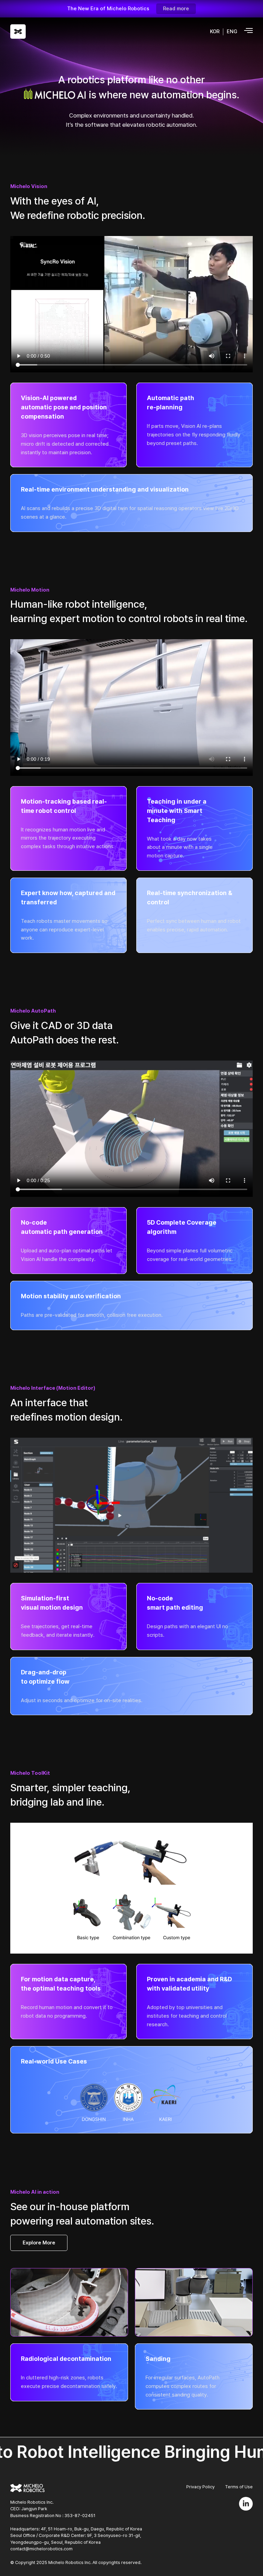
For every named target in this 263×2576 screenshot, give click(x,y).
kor (215, 32)
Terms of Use (239, 2487)
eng (232, 32)
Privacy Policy (201, 2487)
